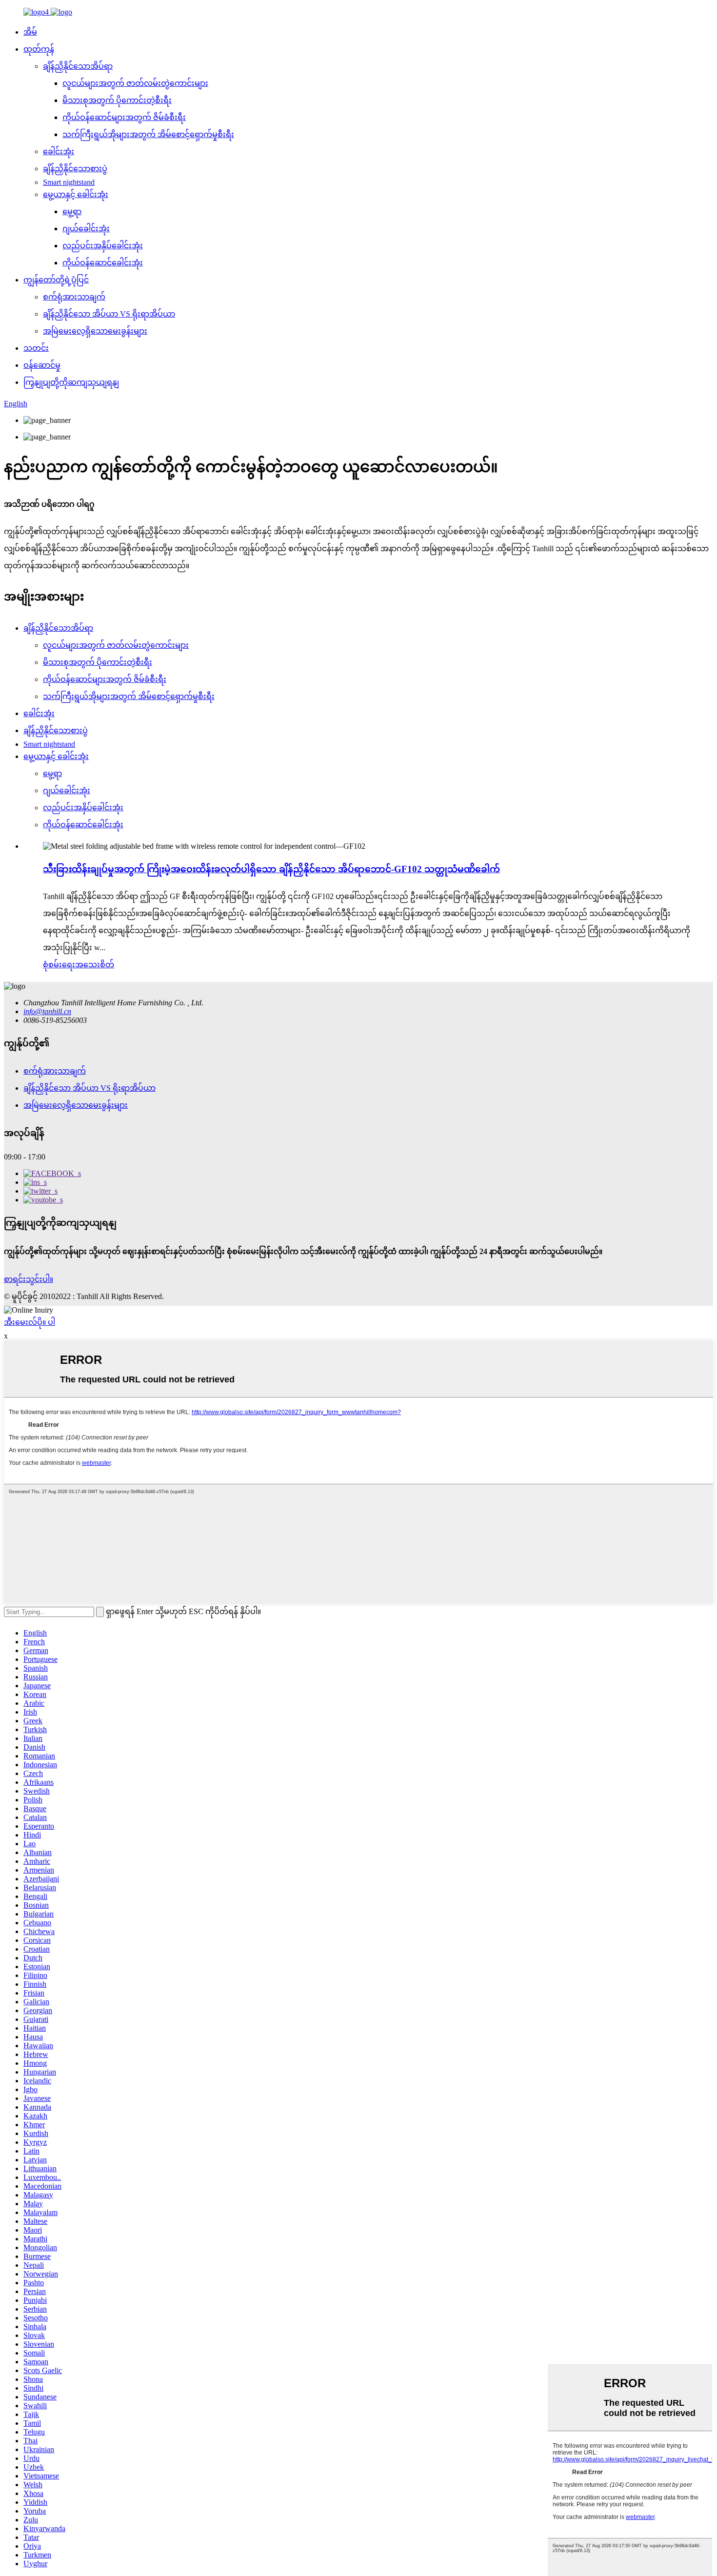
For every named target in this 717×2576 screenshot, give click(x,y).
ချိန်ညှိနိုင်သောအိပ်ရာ (78, 66)
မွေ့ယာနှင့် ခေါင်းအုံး (76, 194)
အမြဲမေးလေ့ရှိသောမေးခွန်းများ (95, 331)
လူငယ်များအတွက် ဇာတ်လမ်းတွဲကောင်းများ (135, 83)
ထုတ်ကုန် (39, 49)
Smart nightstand (69, 182)
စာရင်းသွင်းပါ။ (29, 1279)
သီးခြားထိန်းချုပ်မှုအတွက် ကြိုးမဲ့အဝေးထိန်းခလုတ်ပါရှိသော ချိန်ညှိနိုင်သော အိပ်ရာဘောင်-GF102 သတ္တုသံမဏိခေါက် (271, 869)
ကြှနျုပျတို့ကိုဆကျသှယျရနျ (71, 382)
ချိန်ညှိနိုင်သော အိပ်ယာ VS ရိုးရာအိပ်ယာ (109, 314)
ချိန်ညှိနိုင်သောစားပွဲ (75, 169)
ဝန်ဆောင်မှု (42, 365)
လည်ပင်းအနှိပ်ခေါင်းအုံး (103, 246)
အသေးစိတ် (95, 965)
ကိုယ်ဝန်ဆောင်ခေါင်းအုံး (103, 263)
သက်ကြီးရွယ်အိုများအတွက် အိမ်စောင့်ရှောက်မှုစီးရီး (148, 134)
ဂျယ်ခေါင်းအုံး (86, 229)
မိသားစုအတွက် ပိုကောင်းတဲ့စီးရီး (117, 100)
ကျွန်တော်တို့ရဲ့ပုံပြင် (56, 280)
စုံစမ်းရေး (59, 965)
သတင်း (36, 348)
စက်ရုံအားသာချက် (74, 297)
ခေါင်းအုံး (59, 151)
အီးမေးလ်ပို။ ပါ (30, 1322)
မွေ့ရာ (72, 211)
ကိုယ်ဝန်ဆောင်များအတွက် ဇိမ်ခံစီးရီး (124, 117)
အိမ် (30, 32)
